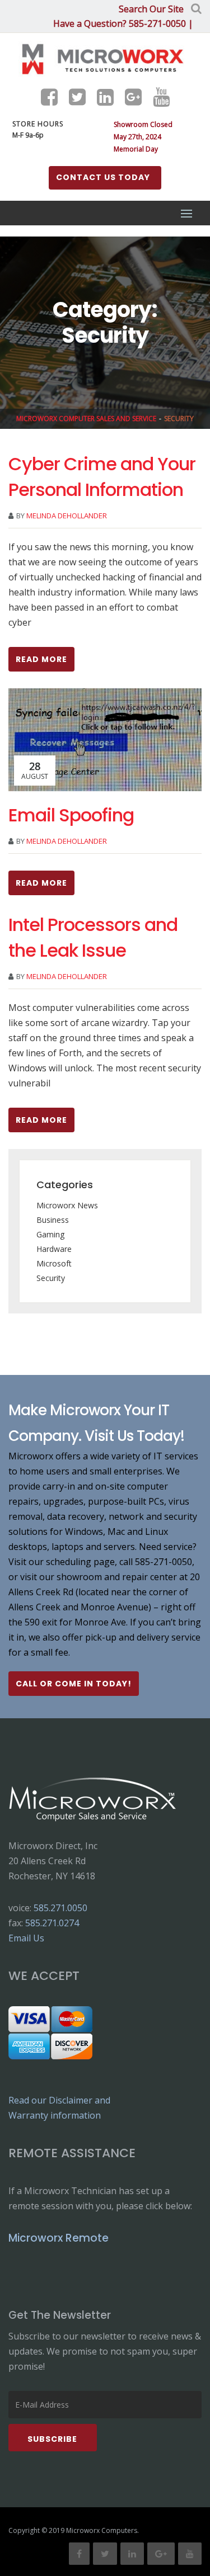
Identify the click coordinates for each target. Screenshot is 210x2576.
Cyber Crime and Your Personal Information (102, 477)
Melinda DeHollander (67, 516)
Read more (41, 659)
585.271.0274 (52, 1923)
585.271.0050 (60, 1908)
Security (51, 1278)
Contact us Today (103, 177)
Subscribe (52, 2439)
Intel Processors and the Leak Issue (93, 937)
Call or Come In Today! (74, 1684)
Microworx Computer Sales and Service (86, 419)
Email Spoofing (71, 815)
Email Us (26, 1938)
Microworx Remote (59, 2238)
